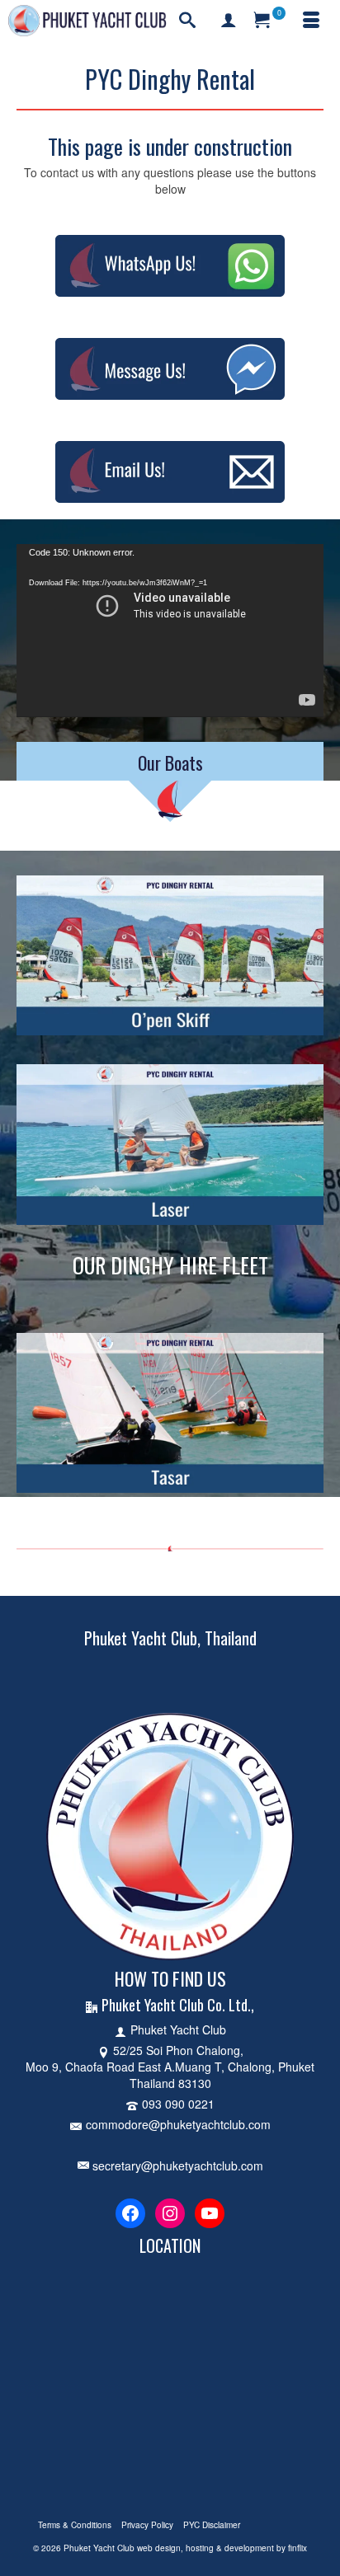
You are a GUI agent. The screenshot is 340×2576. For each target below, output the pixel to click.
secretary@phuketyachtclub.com (176, 2165)
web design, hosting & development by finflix (222, 2548)
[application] (170, 630)
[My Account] (229, 21)
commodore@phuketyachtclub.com (178, 2124)
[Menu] (311, 21)
